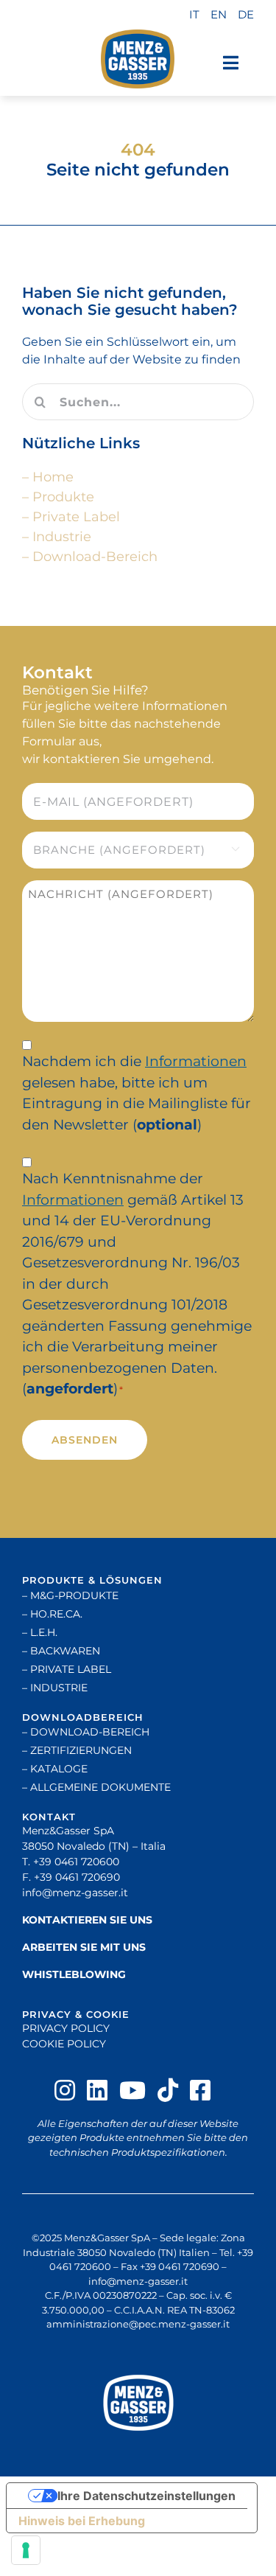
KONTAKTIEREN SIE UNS (87, 1920)
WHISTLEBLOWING (74, 1974)
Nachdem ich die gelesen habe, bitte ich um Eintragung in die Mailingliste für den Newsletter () (137, 1093)
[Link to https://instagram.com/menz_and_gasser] (65, 2090)
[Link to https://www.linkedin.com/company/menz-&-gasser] (97, 2090)
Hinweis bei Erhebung (82, 2521)
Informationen (196, 1061)
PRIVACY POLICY (66, 2028)
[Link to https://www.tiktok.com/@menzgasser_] (168, 2090)
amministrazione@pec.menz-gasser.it (138, 2324)
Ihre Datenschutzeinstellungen (146, 2496)
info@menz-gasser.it (75, 1893)
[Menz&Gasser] (138, 2403)
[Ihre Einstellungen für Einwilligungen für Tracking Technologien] (26, 2550)
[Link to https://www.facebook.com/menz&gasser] (200, 2090)
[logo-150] (138, 59)
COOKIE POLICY (64, 2044)
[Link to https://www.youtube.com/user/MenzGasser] (132, 2090)
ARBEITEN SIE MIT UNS (84, 1947)
